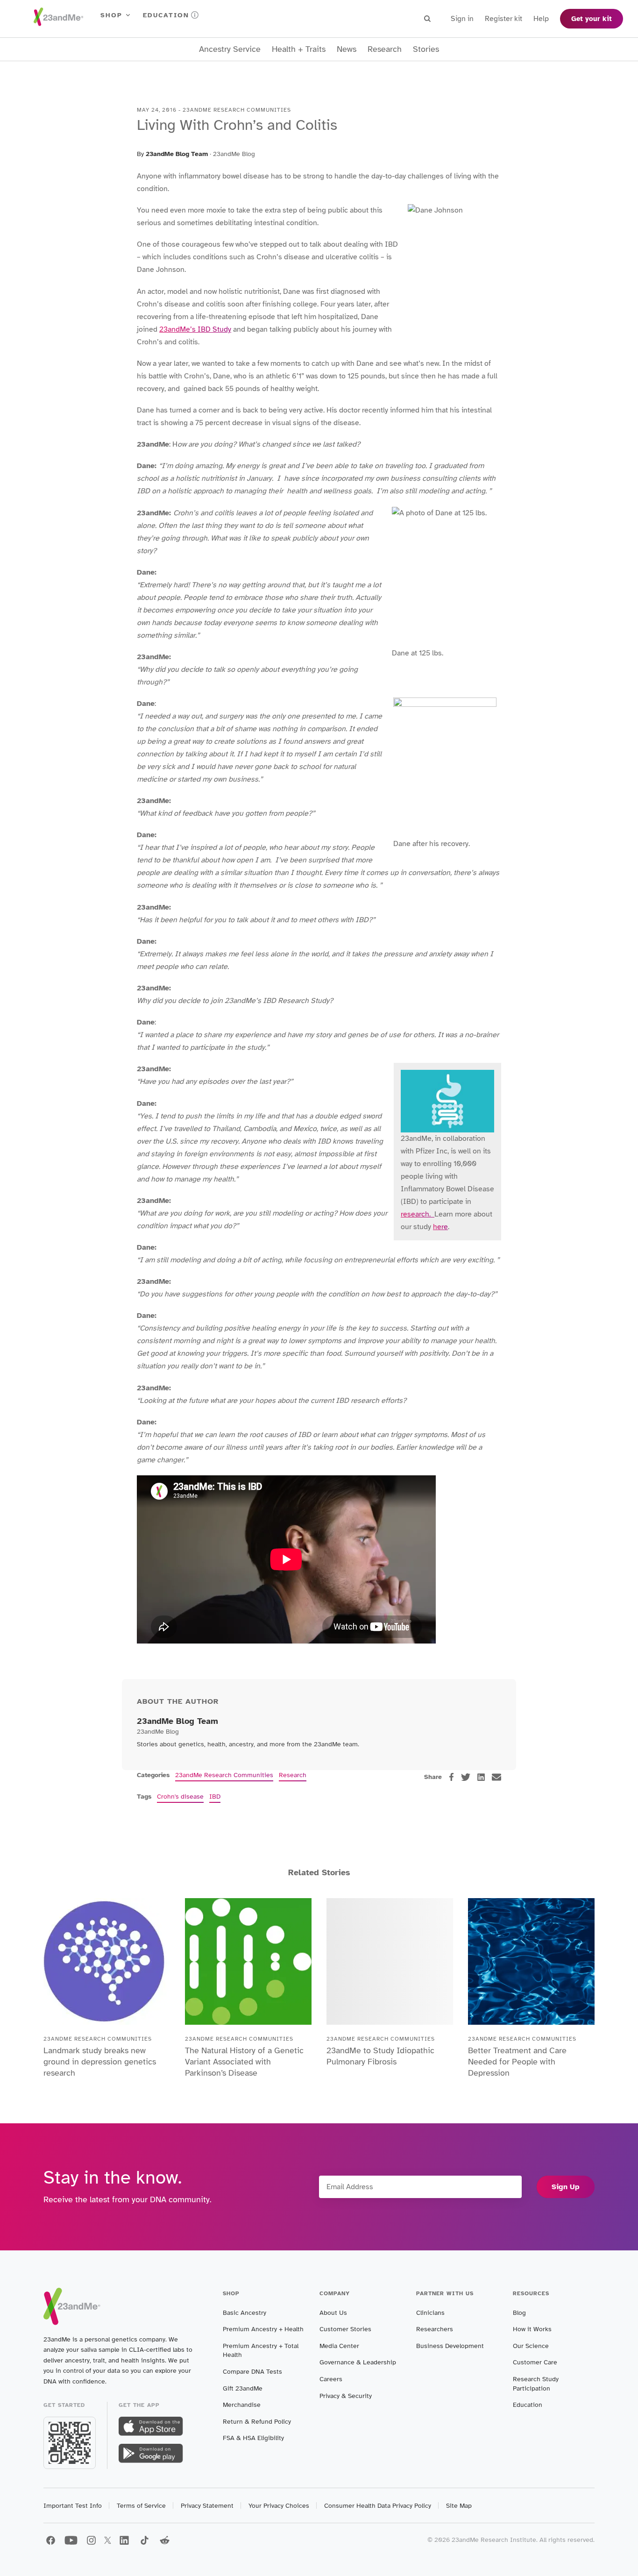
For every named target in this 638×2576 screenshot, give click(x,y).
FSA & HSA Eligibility (253, 2438)
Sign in (462, 19)
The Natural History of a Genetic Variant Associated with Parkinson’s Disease (244, 2062)
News (347, 49)
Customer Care (535, 2362)
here (440, 1227)
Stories (426, 49)
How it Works (532, 2329)
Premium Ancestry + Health (263, 2329)
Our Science (531, 2346)
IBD (215, 1797)
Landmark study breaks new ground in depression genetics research (100, 2062)
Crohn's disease (180, 1797)
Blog (519, 2313)
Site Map (459, 2506)
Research (385, 49)
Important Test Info (73, 2506)
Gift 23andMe (243, 2388)
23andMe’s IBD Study (195, 329)
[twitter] (466, 1777)
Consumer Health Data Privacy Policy (378, 2506)
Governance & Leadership (358, 2362)
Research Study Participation (536, 2384)
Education (166, 15)
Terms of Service (141, 2506)
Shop (111, 15)
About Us (333, 2313)
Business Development (450, 2346)
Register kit (503, 19)
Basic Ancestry (245, 2313)
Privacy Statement (207, 2506)
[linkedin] (481, 1777)
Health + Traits (299, 49)
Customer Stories (345, 2329)
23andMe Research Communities (224, 1775)
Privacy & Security (346, 2396)
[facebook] (451, 1777)
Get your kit (592, 19)
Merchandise (242, 2405)
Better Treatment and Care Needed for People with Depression (517, 2062)
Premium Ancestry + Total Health (261, 2351)
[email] (496, 1777)
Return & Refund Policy (257, 2422)
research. (418, 1214)
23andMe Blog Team (177, 154)
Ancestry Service (230, 49)
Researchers (435, 2329)
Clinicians (430, 2313)
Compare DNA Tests (252, 2372)
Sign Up (566, 2187)
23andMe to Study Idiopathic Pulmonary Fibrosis (380, 2056)
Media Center (339, 2346)
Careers (331, 2379)
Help (541, 19)
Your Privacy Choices (279, 2506)
